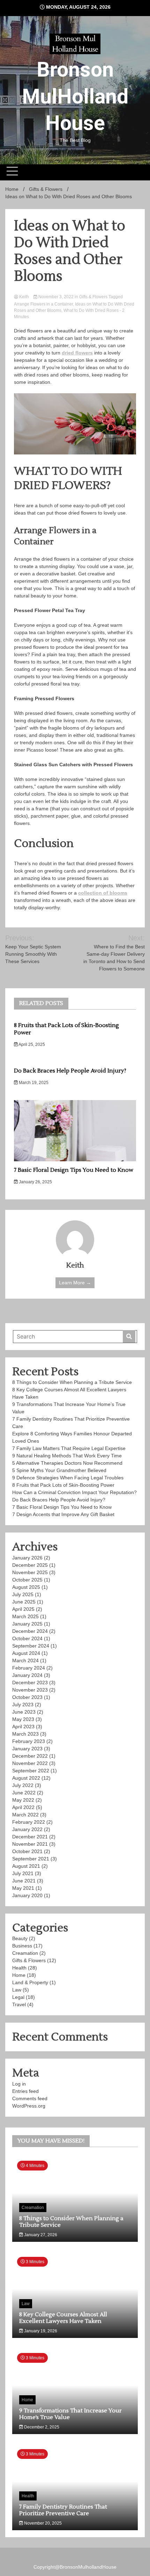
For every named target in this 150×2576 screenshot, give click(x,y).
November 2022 (30, 1763)
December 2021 (30, 1837)
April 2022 (23, 1807)
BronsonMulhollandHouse (88, 2567)
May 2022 (23, 1800)
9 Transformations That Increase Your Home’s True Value (70, 2414)
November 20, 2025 (42, 2523)
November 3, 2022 (56, 297)
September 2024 (31, 1646)
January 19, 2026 (40, 2331)
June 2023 (24, 1712)
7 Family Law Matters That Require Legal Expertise (70, 1448)
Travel (19, 2004)
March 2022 (25, 1815)
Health (19, 1968)
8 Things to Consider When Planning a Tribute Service (72, 1382)
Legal (18, 1997)
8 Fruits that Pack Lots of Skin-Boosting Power (63, 1485)
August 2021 (26, 1866)
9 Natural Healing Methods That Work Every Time (67, 1456)
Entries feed (25, 2091)
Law (17, 1990)
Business (22, 1946)
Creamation (25, 1953)
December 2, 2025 (41, 2427)
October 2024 (27, 1638)
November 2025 (30, 1572)
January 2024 (27, 1675)
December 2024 (30, 1631)
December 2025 (30, 1565)
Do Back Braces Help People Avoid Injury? (70, 1071)
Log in (19, 2084)
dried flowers (77, 353)
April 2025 (23, 1609)
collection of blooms (103, 893)
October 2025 (27, 1580)
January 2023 (27, 1749)
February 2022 (29, 1822)
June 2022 (24, 1793)
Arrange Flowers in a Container (43, 304)
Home (19, 1975)
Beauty (20, 1938)
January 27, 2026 (40, 2235)
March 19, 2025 (33, 1083)
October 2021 (27, 1851)
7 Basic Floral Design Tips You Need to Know (74, 1170)
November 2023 (30, 1690)
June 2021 (24, 1881)
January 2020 (27, 1895)
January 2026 (27, 1558)
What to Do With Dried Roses (91, 310)
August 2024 (26, 1653)
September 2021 (31, 1859)
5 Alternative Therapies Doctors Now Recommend (67, 1463)
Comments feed (30, 2098)
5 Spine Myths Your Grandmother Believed (60, 1470)
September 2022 (31, 1771)
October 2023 (27, 1697)
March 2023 (25, 1734)
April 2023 (23, 1727)
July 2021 (23, 1873)
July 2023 (23, 1705)
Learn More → (75, 1283)
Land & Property (30, 1982)
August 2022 (26, 1778)
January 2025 (27, 1624)
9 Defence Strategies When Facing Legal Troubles (68, 1478)
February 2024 (29, 1668)
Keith (24, 297)
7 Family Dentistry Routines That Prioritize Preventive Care (63, 2510)
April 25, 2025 (31, 1045)
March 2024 (25, 1660)
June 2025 (24, 1602)
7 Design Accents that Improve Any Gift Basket (64, 1514)
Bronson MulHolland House (75, 96)
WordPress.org (29, 2106)
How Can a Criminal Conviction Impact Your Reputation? (74, 1492)
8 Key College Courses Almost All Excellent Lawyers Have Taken (63, 2318)
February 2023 (29, 1741)
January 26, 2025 (35, 1182)
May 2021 (23, 1888)
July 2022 (23, 1785)
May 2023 (23, 1719)
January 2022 (27, 1829)
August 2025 (26, 1587)
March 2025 (25, 1616)
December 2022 (30, 1756)
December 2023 (30, 1682)
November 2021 (30, 1844)
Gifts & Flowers (93, 297)
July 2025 (23, 1594)
